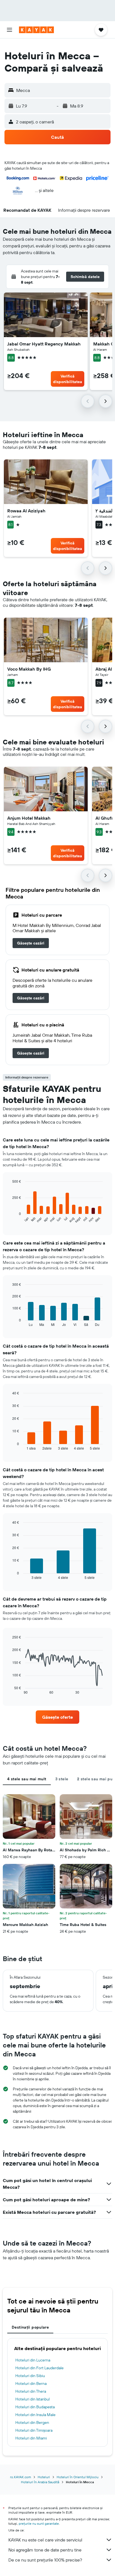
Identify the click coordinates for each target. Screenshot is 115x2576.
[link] (31, 943)
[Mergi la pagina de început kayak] (36, 30)
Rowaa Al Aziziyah (26, 511)
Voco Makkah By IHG (29, 669)
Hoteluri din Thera (31, 2391)
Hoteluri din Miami (31, 2438)
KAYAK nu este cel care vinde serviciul (45, 2540)
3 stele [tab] (62, 1779)
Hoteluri (44, 2477)
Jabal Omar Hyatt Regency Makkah (44, 344)
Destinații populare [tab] (30, 2327)
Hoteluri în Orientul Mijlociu (78, 2477)
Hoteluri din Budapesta (35, 2407)
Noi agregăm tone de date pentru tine (45, 2550)
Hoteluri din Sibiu (30, 2376)
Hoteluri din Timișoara (34, 2430)
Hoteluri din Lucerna (33, 2360)
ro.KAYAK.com (21, 2477)
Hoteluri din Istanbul (33, 2399)
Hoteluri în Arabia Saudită (40, 2482)
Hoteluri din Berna (31, 2383)
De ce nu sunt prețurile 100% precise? (45, 2560)
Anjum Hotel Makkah (29, 818)
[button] (9, 30)
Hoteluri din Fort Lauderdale (39, 2368)
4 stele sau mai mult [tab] (27, 1779)
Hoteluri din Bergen (32, 2422)
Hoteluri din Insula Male (35, 2415)
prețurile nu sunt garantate (39, 2523)
